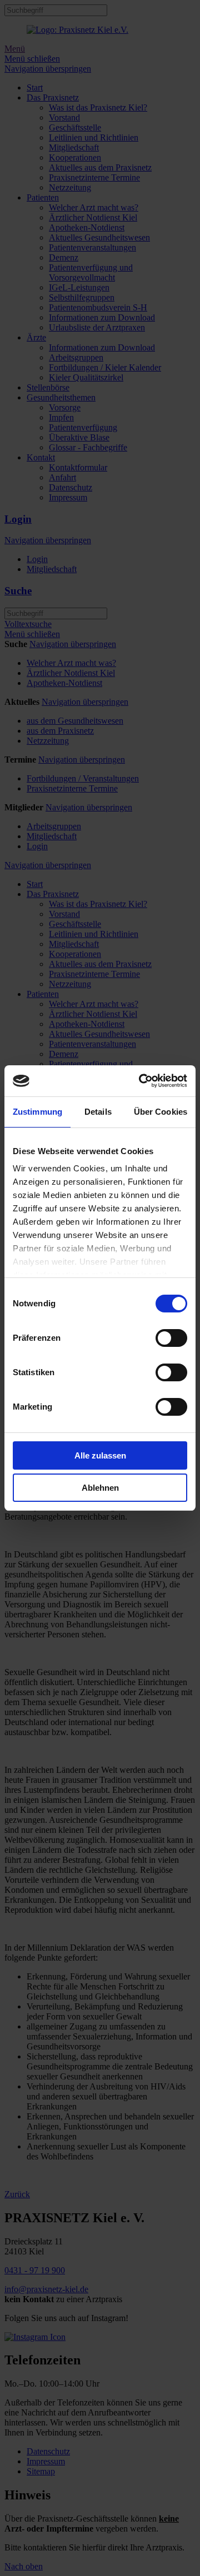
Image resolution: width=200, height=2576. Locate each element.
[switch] (171, 1338)
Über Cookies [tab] (161, 1112)
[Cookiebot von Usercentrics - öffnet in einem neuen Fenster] (141, 1081)
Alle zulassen (100, 1455)
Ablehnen (100, 1488)
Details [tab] (98, 1112)
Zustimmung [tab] (37, 1112)
